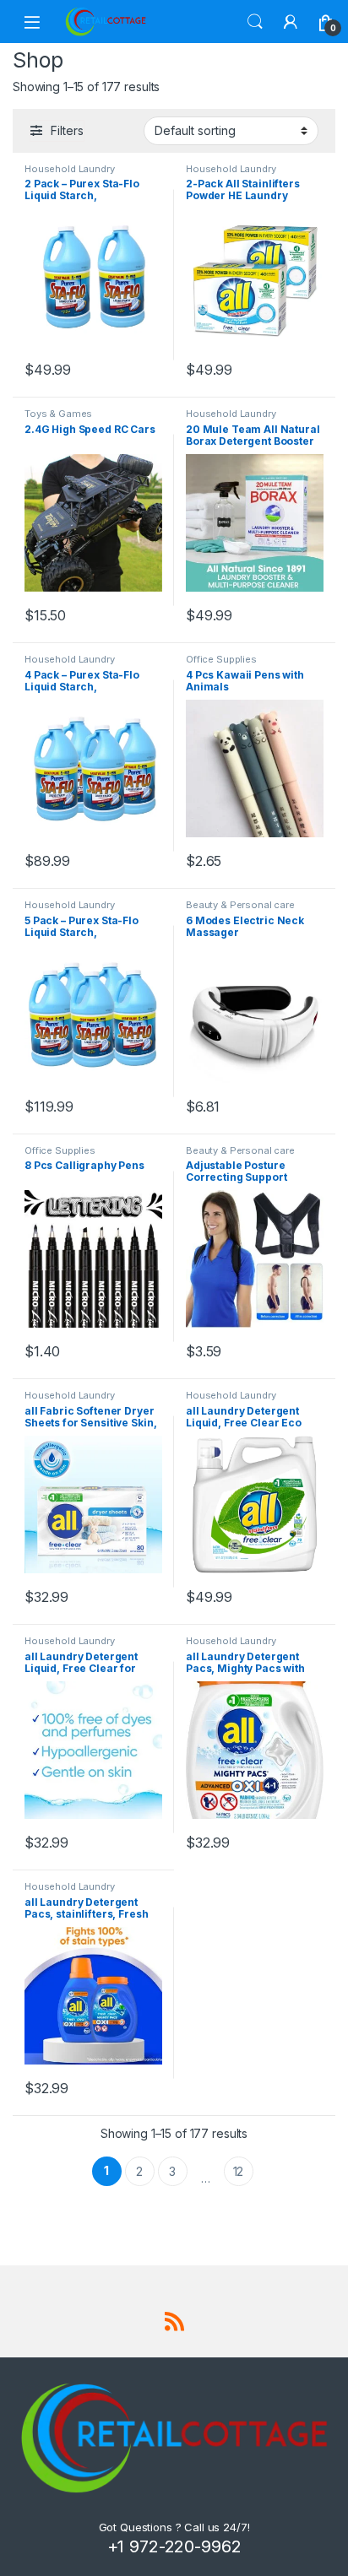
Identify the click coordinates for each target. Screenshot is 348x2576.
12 (239, 2171)
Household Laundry (70, 169)
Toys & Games (58, 414)
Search (255, 22)
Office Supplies (221, 659)
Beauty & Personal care (240, 905)
